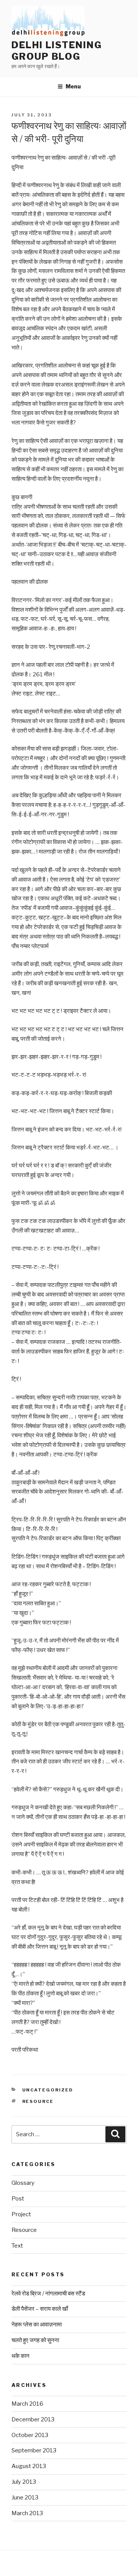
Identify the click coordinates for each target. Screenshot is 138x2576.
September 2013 (34, 2450)
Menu (73, 86)
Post (18, 2199)
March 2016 (27, 2404)
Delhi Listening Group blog (57, 51)
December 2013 (33, 2419)
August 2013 (29, 2466)
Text (17, 2246)
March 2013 (27, 2513)
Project (21, 2214)
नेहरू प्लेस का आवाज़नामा (37, 2325)
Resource (38, 2101)
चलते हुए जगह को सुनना (35, 2340)
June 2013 (25, 2498)
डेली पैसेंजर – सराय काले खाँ (40, 2309)
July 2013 (24, 2482)
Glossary (23, 2183)
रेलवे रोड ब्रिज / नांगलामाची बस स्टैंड (48, 2294)
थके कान (21, 2356)
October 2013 (30, 2435)
